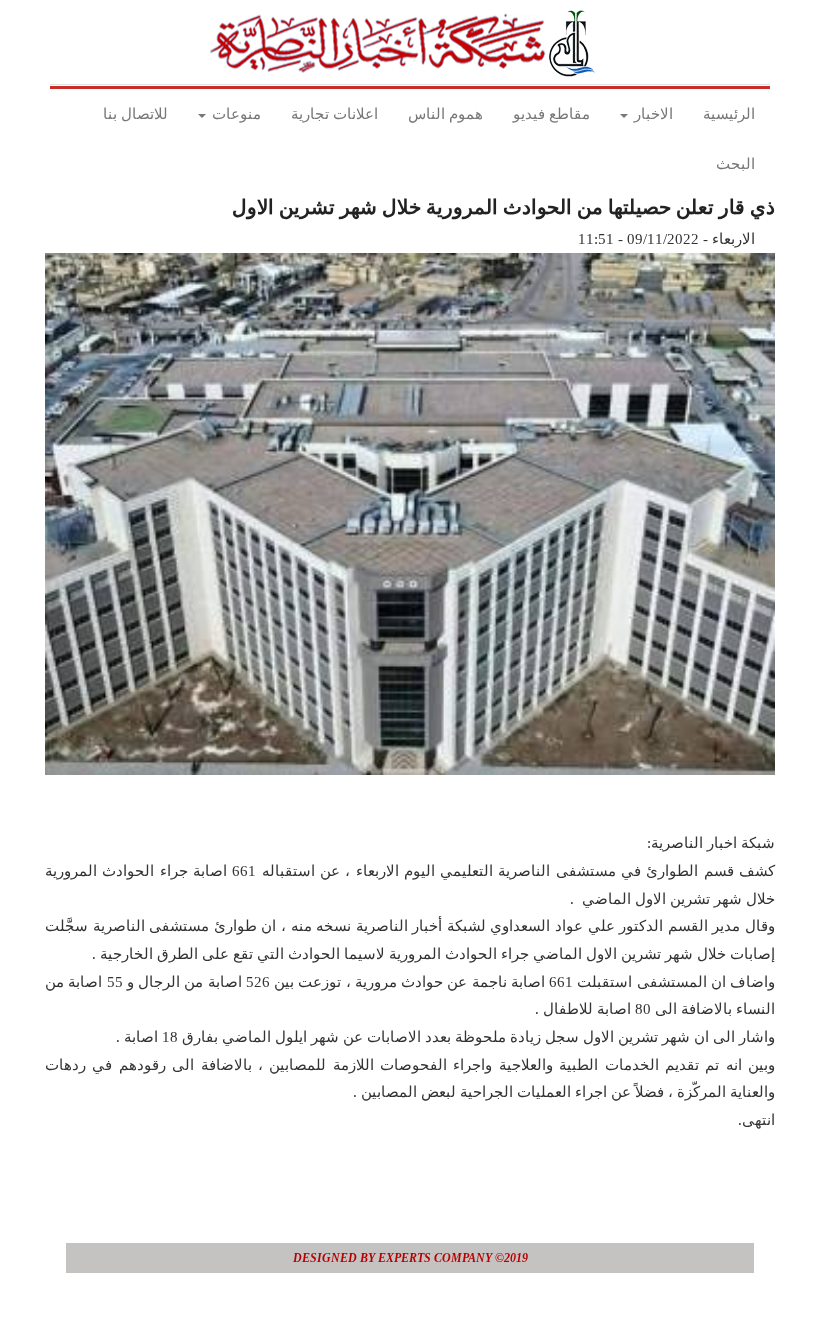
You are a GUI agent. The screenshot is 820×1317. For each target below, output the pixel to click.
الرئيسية (729, 114)
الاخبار (651, 114)
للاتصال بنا (135, 114)
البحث (735, 164)
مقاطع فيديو (551, 114)
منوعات (234, 114)
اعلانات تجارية (334, 114)
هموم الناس (445, 114)
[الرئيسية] (408, 43)
